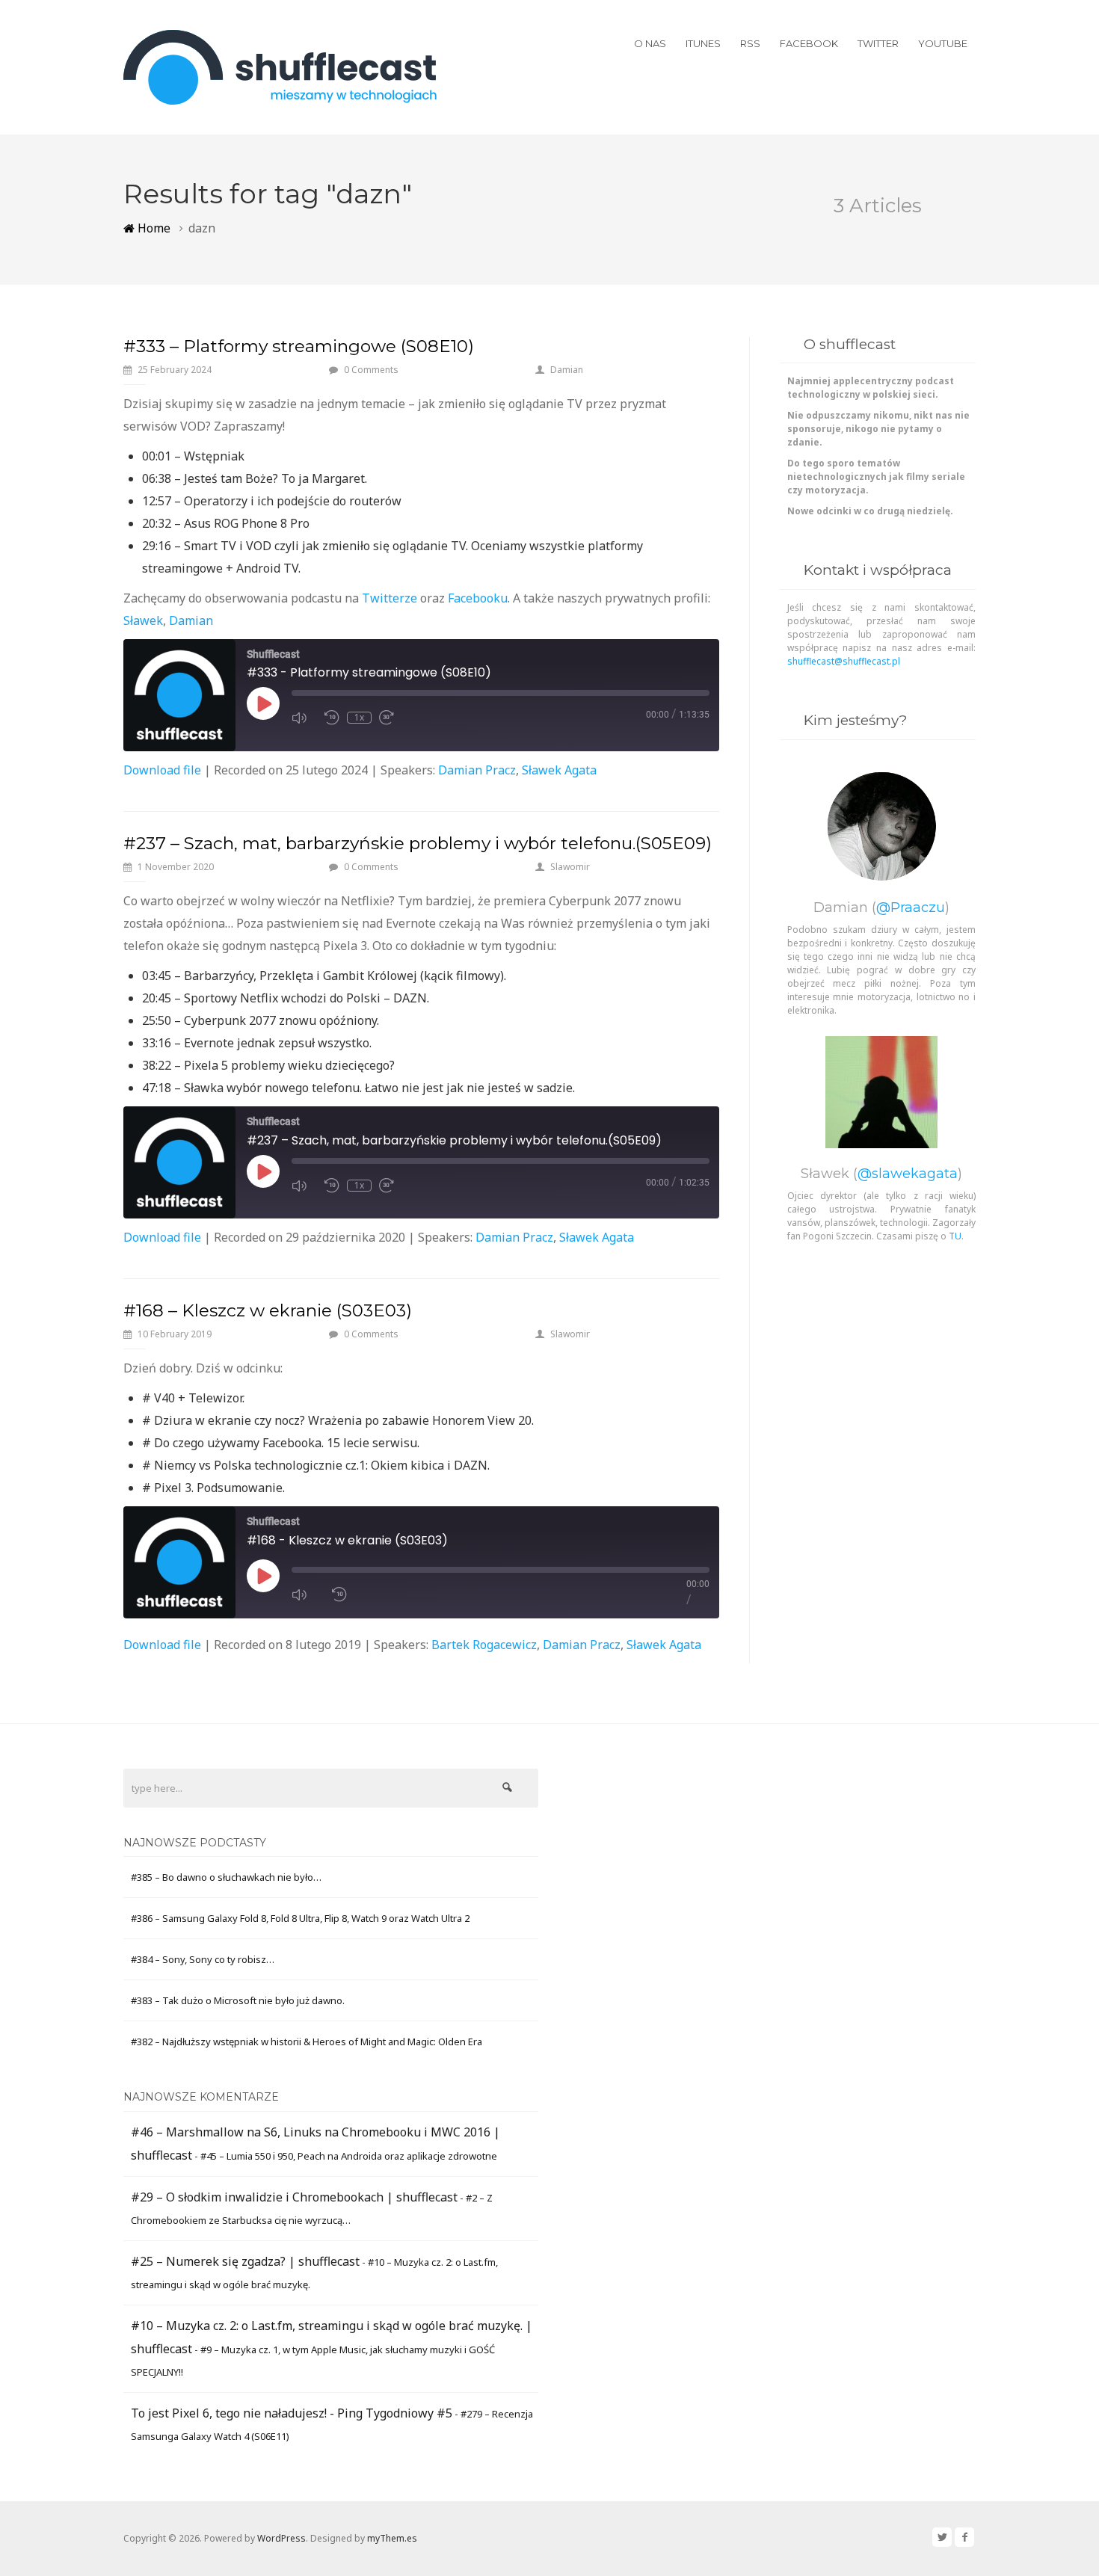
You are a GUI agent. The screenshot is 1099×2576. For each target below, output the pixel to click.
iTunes (703, 43)
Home (153, 228)
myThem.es (392, 2538)
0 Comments (371, 370)
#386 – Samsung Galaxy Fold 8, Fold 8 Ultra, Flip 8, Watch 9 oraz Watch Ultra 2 (300, 1918)
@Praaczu (911, 908)
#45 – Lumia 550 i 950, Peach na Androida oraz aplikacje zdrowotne (349, 2156)
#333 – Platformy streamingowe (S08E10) (299, 346)
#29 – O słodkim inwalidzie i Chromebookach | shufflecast (294, 2197)
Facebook (809, 43)
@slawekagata (908, 1174)
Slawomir (570, 867)
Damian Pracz (477, 770)
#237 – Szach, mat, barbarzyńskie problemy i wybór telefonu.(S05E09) (418, 843)
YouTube (943, 43)
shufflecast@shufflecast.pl (844, 661)
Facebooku (478, 598)
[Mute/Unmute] (304, 1594)
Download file (162, 770)
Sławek (143, 620)
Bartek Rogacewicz (484, 1645)
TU (955, 1236)
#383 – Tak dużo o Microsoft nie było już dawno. (238, 2000)
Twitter (878, 43)
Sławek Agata (559, 770)
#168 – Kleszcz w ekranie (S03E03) (268, 1310)
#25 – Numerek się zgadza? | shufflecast (245, 2261)
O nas (650, 43)
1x (359, 718)
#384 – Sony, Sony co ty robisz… (203, 1959)
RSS (750, 43)
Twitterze (390, 598)
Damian (567, 370)
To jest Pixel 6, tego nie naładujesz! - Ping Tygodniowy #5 (292, 2413)
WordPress (281, 2538)
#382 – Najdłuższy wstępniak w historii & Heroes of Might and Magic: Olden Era (307, 2042)
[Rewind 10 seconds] (339, 1594)
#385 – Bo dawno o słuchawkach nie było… (226, 1877)
